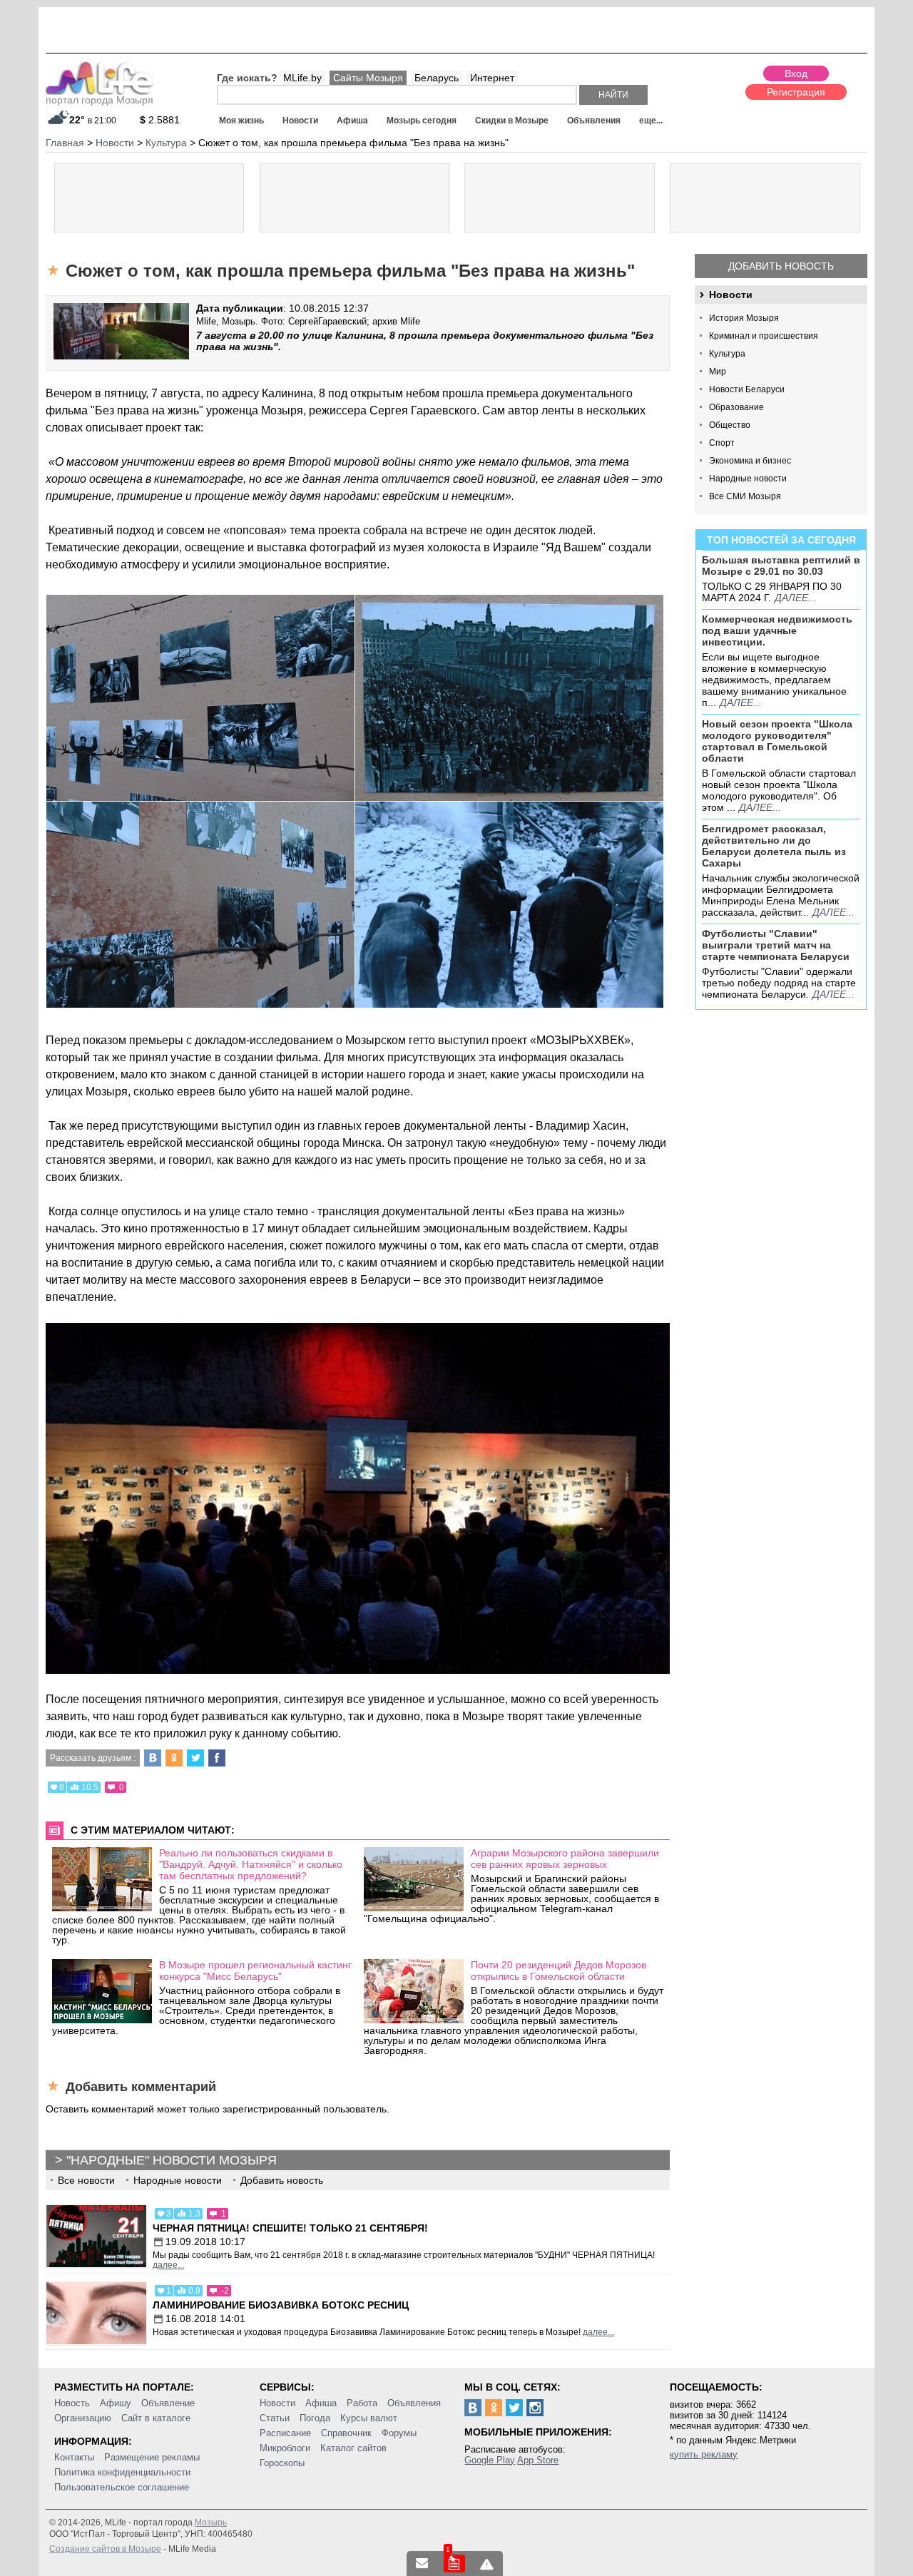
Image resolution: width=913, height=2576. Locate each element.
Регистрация (796, 92)
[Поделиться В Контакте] (153, 1758)
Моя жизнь (241, 121)
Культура (727, 354)
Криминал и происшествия (764, 336)
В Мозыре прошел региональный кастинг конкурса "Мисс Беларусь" (255, 1971)
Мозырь (211, 2523)
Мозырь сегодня (422, 121)
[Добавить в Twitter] (195, 1758)
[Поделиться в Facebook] (217, 1758)
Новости (300, 121)
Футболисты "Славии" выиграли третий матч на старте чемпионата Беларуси (776, 945)
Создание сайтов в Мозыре (105, 2549)
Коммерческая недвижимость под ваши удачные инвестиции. (777, 630)
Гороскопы (282, 2463)
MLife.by (302, 78)
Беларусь (437, 78)
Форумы (399, 2433)
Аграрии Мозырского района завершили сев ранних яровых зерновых (565, 1859)
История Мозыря (744, 318)
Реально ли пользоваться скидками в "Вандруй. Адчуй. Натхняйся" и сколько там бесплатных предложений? (251, 1864)
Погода (315, 2418)
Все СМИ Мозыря (745, 496)
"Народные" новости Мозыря (172, 2160)
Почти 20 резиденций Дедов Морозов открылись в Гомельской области (558, 1971)
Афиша (352, 121)
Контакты (74, 2457)
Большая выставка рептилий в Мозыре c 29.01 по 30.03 (781, 566)
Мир (718, 372)
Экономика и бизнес (750, 461)
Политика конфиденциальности (122, 2472)
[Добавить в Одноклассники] (174, 1758)
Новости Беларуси (747, 389)
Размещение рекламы (152, 2457)
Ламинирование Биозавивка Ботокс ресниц (281, 2305)
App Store (538, 2460)
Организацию (83, 2418)
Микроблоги (285, 2448)
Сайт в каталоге (156, 2418)
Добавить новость (781, 266)
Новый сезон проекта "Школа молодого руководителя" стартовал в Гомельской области (777, 741)
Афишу (116, 2403)
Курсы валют (369, 2418)
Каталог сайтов (353, 2448)
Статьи (275, 2418)
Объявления (594, 121)
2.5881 (160, 120)
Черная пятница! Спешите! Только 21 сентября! (290, 2228)
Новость (72, 2403)
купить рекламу (704, 2454)
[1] (454, 2564)
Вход (796, 73)
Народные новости (748, 479)
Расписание (285, 2433)
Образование (736, 407)
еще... (651, 121)
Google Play (490, 2460)
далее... (796, 598)
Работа (362, 2403)
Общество (730, 425)
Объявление (168, 2403)
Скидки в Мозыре (512, 121)
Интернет (492, 78)
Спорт (722, 443)
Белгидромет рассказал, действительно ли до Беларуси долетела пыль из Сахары (774, 846)
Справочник (346, 2433)
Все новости (86, 2180)
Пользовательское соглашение (122, 2487)
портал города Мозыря (100, 100)
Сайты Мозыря (368, 78)
